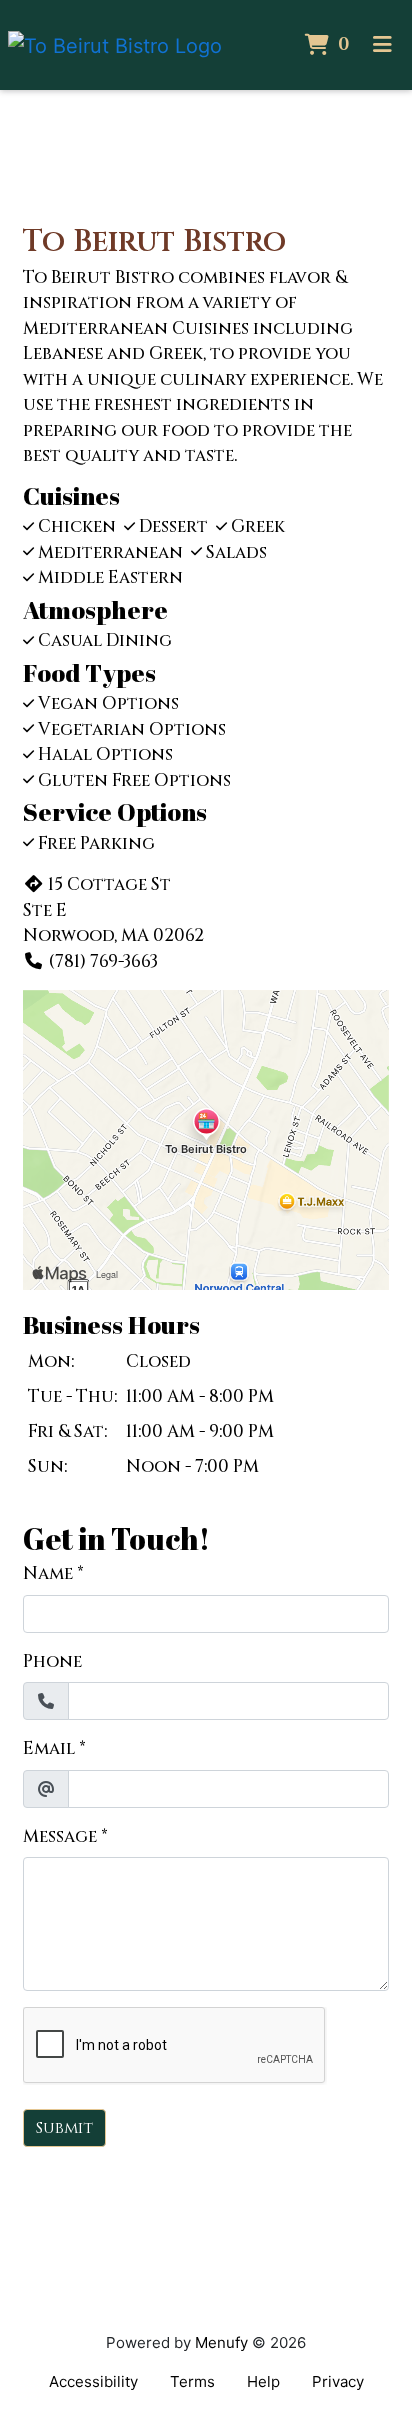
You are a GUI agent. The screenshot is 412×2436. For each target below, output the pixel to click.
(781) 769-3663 (103, 961)
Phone (52, 1661)
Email (49, 1748)
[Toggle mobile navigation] (382, 45)
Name (48, 1573)
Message (60, 1836)
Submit (64, 2128)
